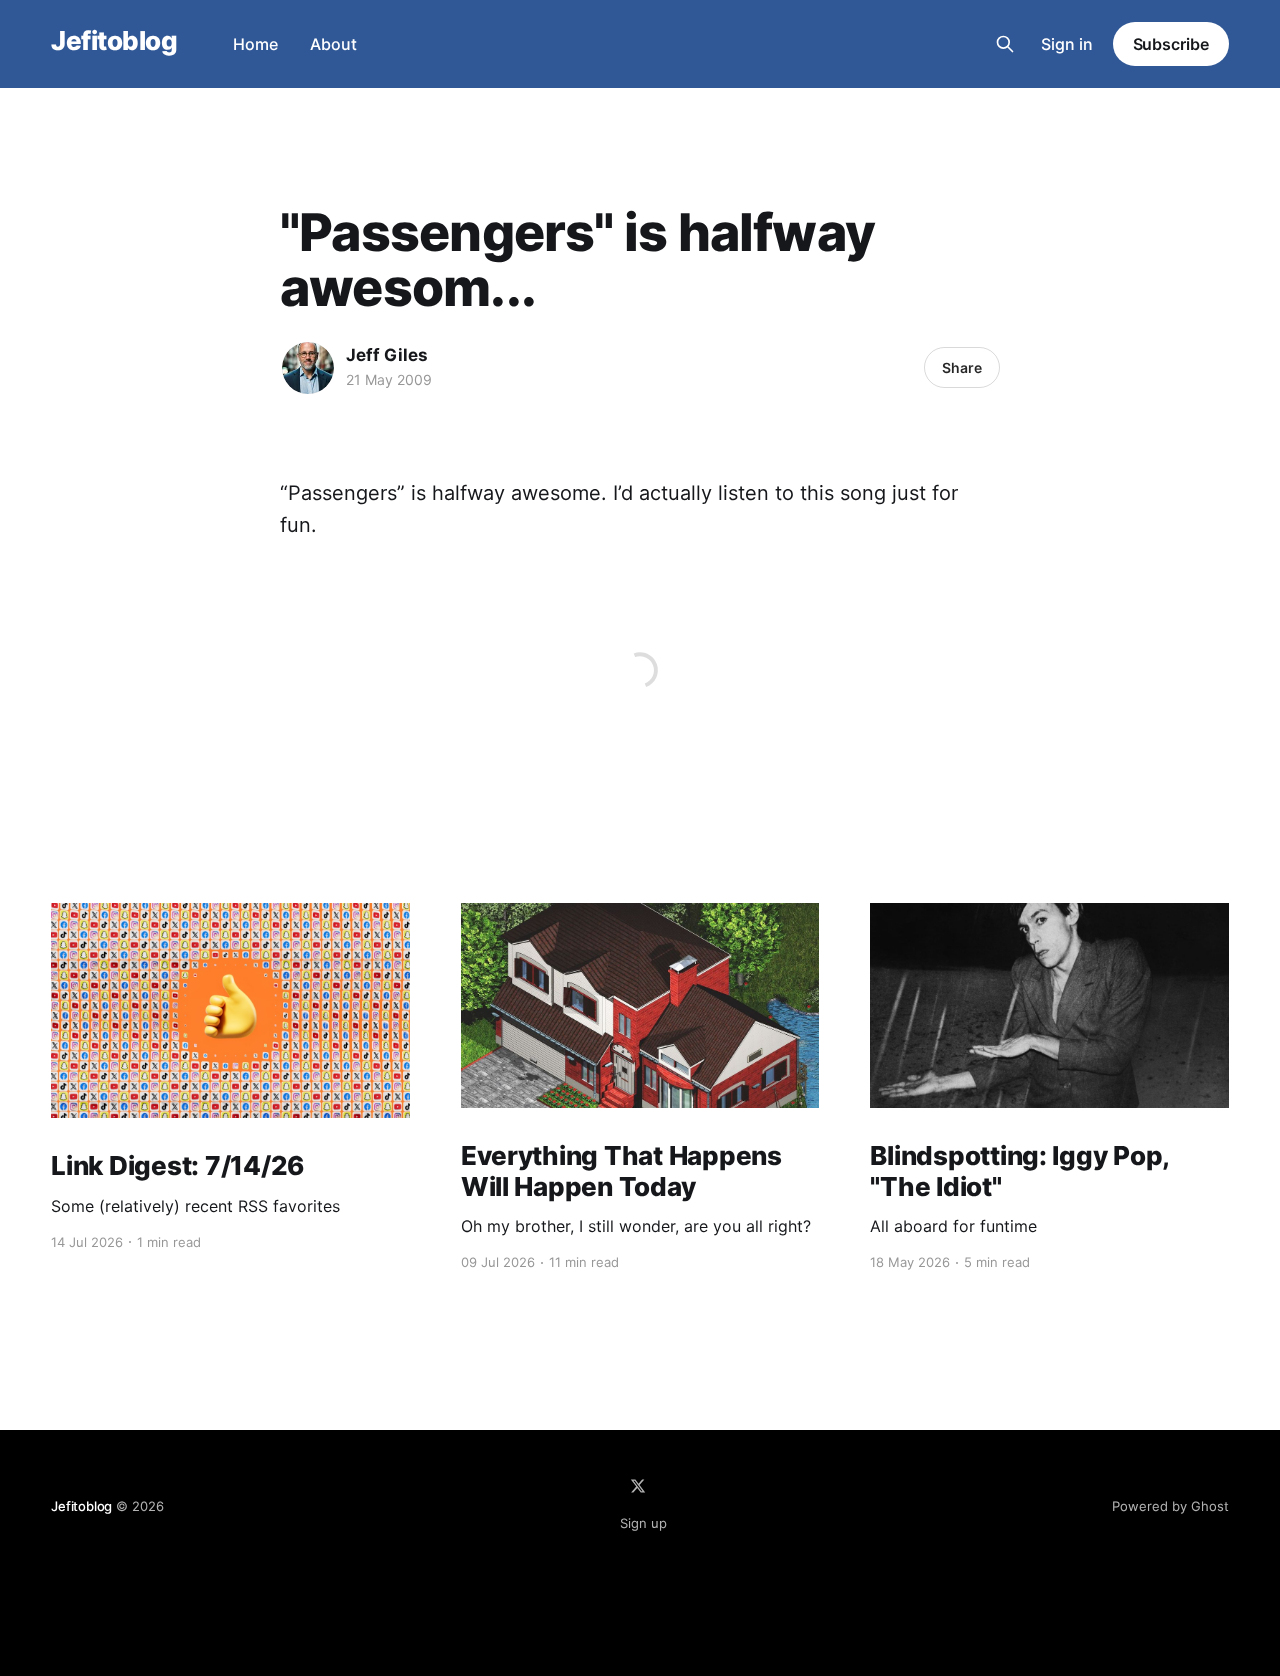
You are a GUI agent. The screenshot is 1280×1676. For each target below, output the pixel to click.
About (333, 44)
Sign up (643, 1523)
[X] (638, 1486)
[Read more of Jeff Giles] (308, 368)
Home (255, 44)
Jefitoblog (114, 41)
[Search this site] (1005, 44)
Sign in (1067, 44)
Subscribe (1171, 44)
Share (962, 367)
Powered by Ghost (1170, 1506)
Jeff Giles (387, 355)
